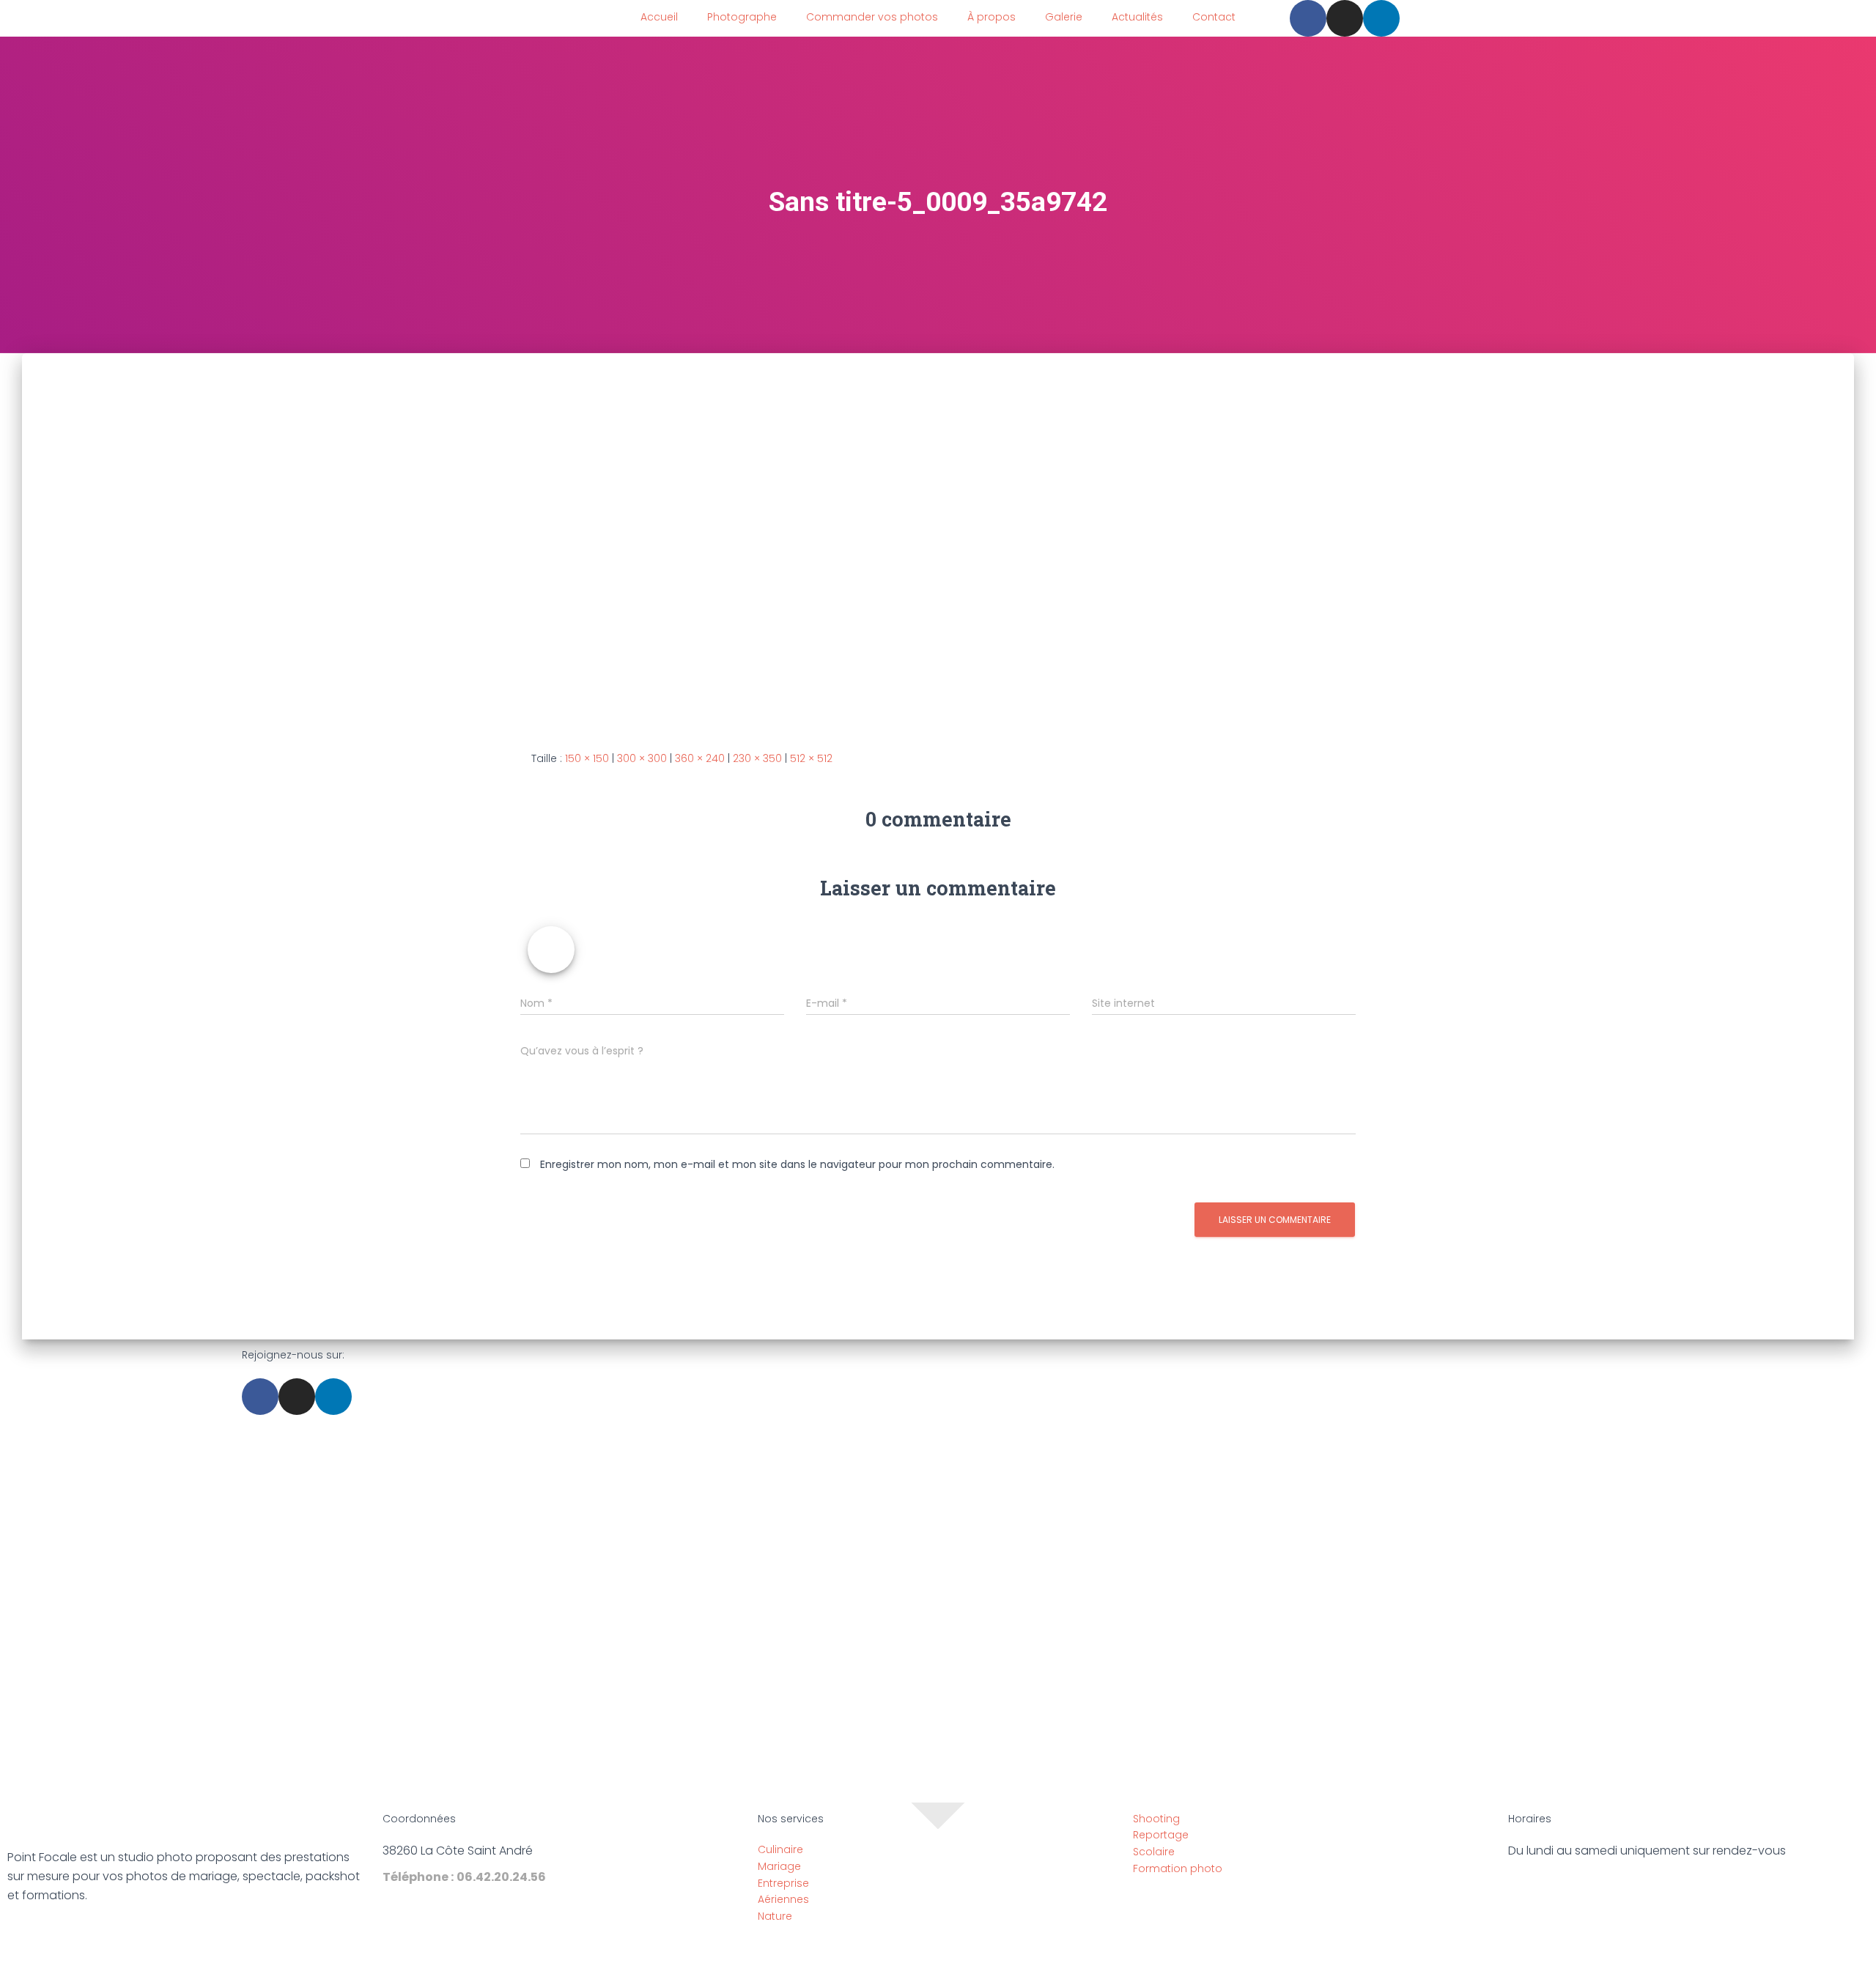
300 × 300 (642, 758)
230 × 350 (757, 758)
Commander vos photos (872, 17)
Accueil (659, 17)
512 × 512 (811, 758)
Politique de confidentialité (999, 1948)
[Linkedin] (1381, 18)
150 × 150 (587, 758)
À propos (991, 17)
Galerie (1064, 17)
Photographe (742, 17)
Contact (1214, 17)
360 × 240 (700, 758)
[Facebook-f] (1308, 18)
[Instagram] (1345, 18)
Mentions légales (868, 1948)
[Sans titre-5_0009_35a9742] (708, 540)
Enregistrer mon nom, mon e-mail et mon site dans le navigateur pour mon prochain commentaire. (797, 1164)
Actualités (1137, 17)
